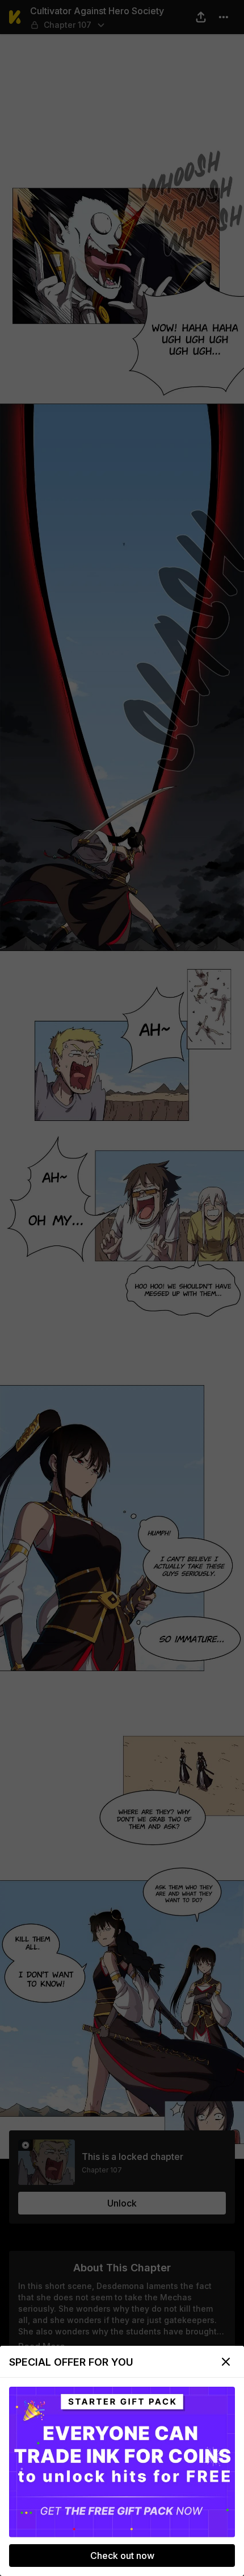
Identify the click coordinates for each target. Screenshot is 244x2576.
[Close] (226, 2362)
